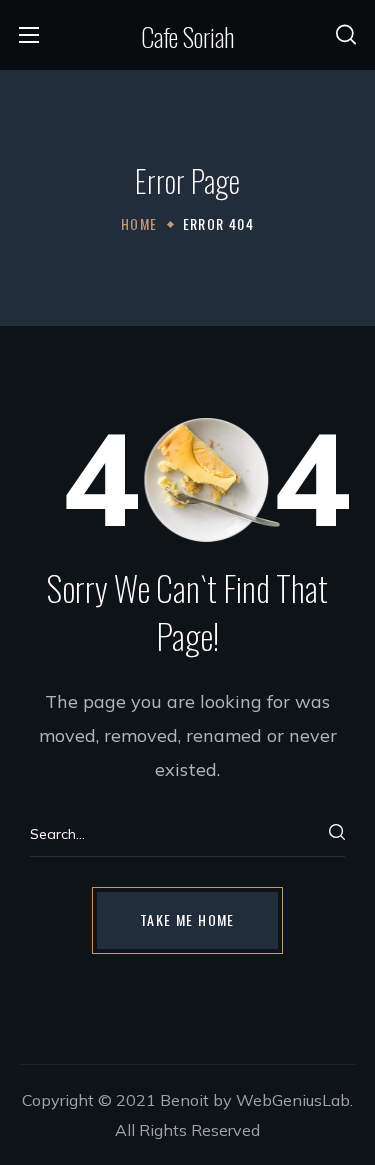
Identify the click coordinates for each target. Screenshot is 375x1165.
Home (139, 223)
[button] (346, 35)
